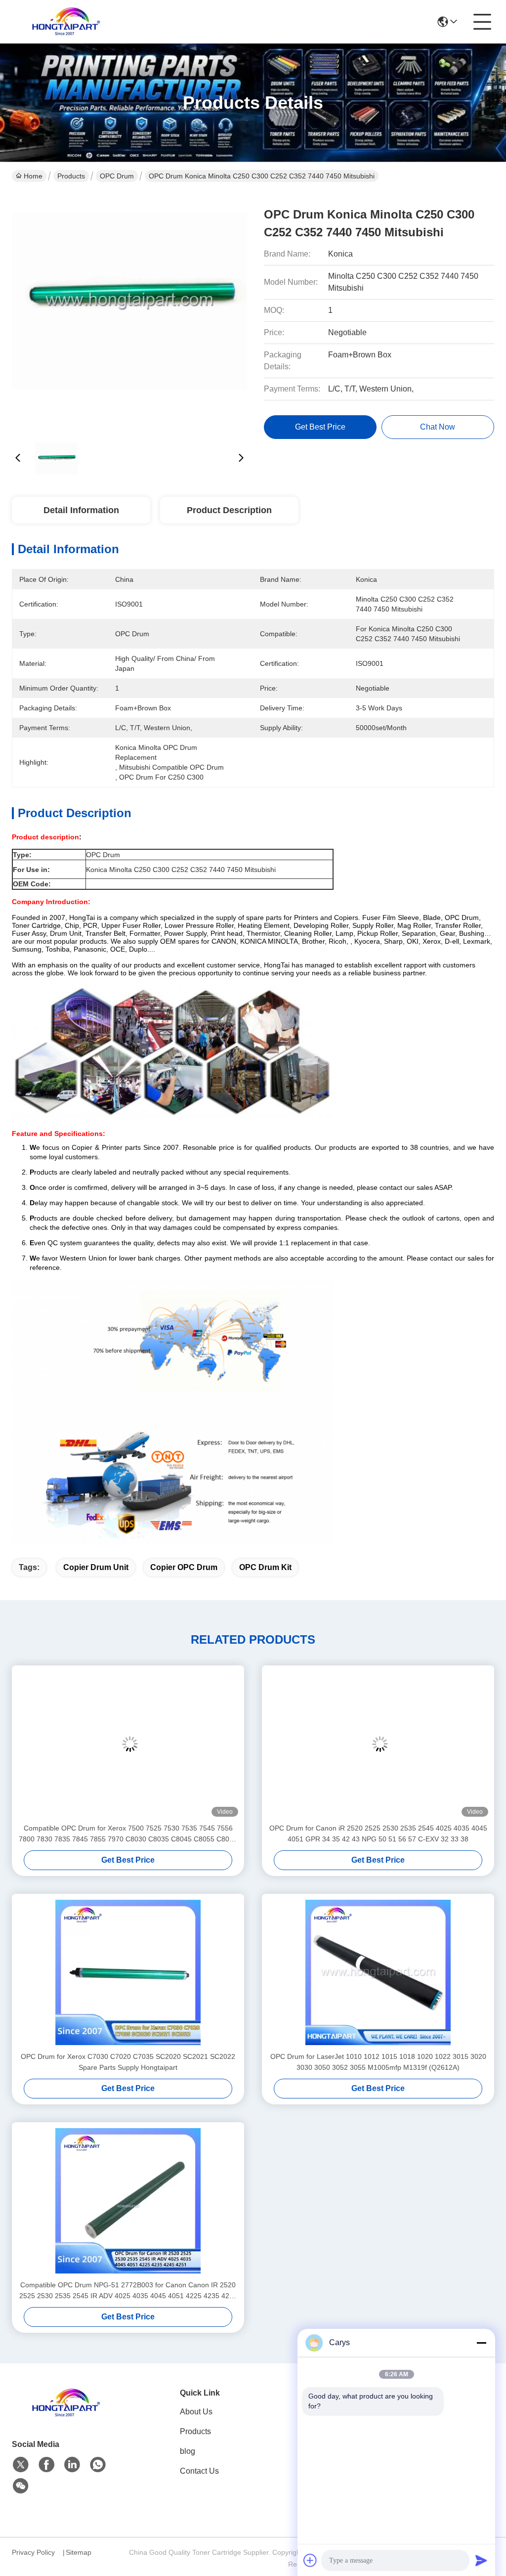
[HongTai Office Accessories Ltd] (66, 22)
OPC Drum (117, 176)
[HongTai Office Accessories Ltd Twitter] (21, 2465)
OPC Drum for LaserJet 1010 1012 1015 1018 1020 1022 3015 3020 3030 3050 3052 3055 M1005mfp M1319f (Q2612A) (378, 2062)
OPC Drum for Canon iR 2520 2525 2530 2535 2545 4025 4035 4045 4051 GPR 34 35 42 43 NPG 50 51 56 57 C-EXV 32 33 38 (378, 1834)
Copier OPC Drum (184, 1567)
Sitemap (79, 2552)
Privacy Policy (33, 2552)
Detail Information (81, 510)
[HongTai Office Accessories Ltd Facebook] (46, 2465)
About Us (196, 2412)
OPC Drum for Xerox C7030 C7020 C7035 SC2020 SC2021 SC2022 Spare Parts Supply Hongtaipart (128, 2062)
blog (188, 2451)
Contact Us (199, 2471)
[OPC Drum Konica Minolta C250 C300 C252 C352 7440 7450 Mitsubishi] (129, 311)
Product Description (229, 510)
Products (71, 176)
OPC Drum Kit (265, 1567)
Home (33, 176)
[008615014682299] (98, 2465)
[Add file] (310, 2560)
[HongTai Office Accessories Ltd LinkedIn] (72, 2465)
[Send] (481, 2560)
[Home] (66, 2415)
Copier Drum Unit (96, 1567)
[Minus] (481, 2343)
